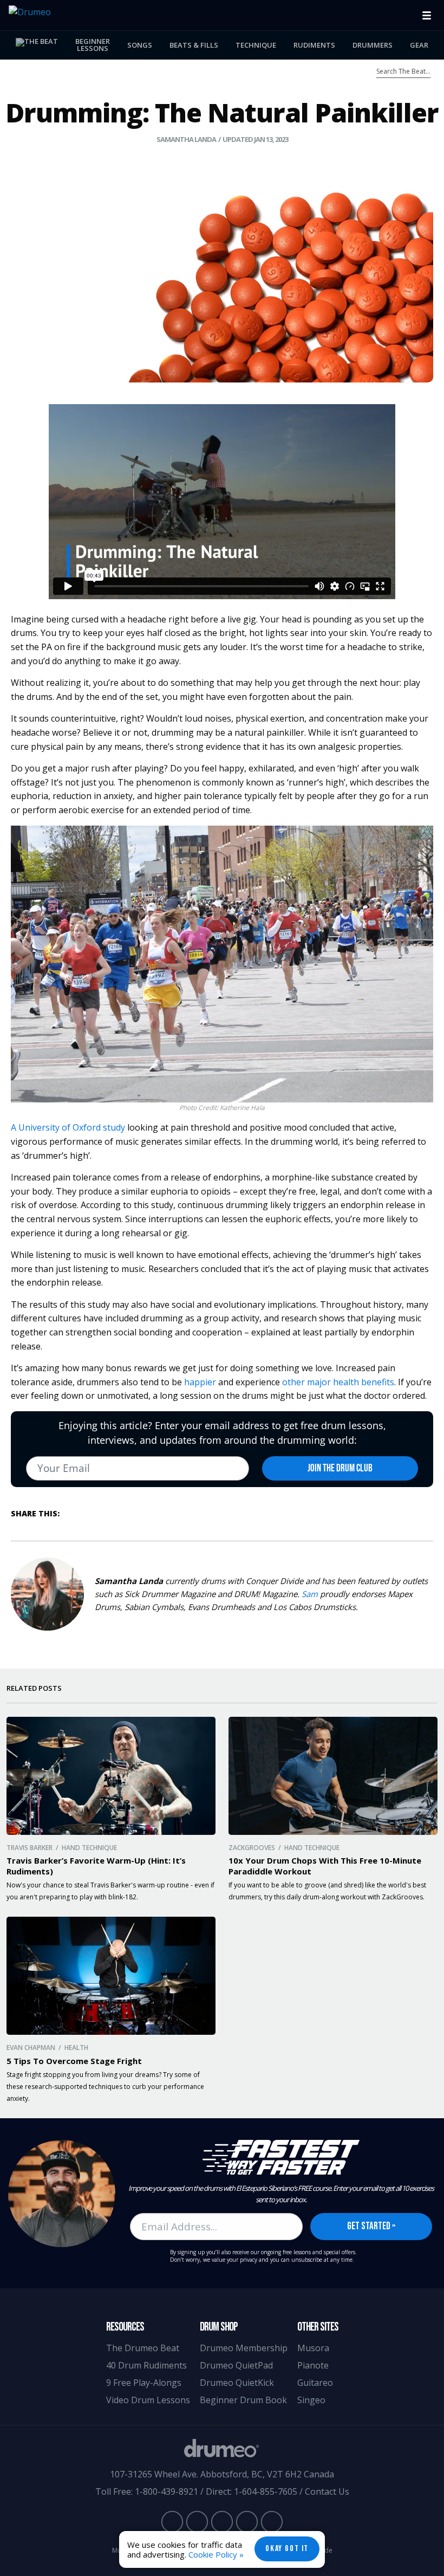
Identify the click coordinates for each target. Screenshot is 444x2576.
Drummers (373, 45)
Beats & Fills (194, 45)
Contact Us (327, 2491)
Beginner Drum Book (243, 2400)
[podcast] (272, 2521)
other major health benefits (338, 1382)
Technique (256, 45)
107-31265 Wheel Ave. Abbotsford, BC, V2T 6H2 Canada (222, 2474)
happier (200, 1382)
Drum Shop (219, 2327)
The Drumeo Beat (143, 2348)
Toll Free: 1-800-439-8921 (147, 2491)
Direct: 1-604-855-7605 (252, 2491)
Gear (419, 45)
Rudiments (314, 45)
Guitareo (315, 2383)
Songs (140, 45)
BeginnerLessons (93, 45)
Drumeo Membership (244, 2348)
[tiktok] (247, 2521)
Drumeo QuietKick (237, 2383)
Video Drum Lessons (148, 2400)
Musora (313, 2348)
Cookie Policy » (216, 2554)
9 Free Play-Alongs (144, 2383)
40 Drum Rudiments (146, 2365)
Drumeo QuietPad (236, 2365)
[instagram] (222, 2521)
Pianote (313, 2365)
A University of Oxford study (68, 1127)
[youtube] (172, 2521)
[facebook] (197, 2521)
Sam (310, 1594)
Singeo (311, 2400)
